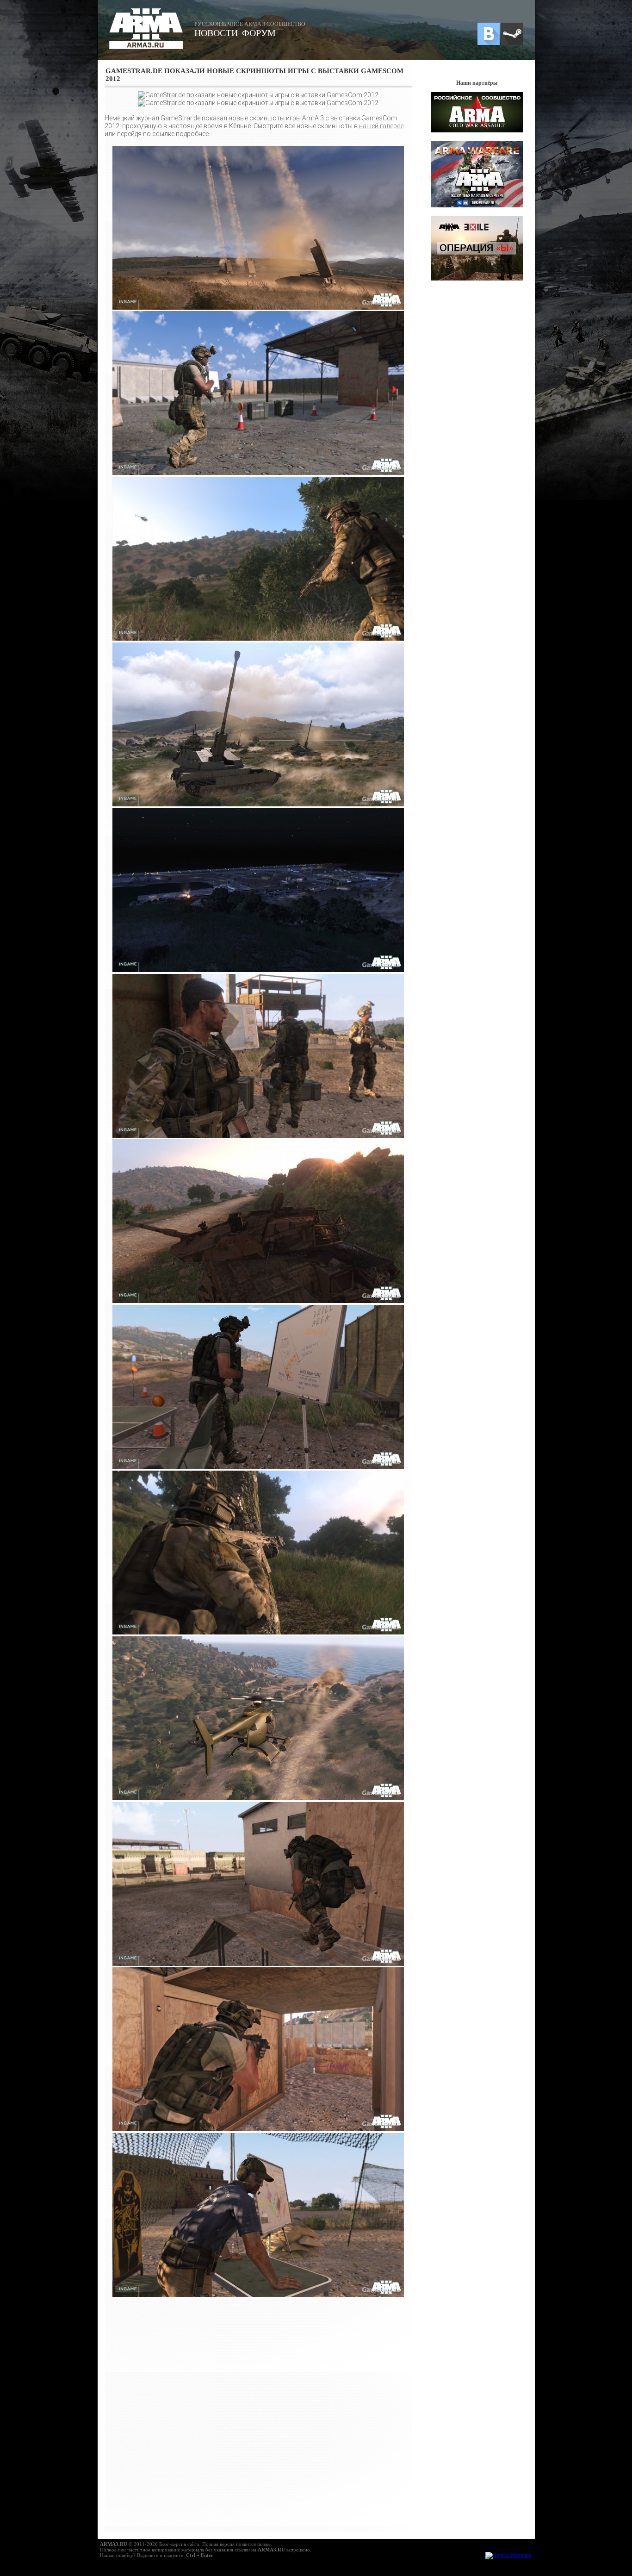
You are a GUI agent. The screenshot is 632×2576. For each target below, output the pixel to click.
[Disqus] (258, 2414)
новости (216, 33)
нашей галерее (381, 126)
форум (259, 33)
